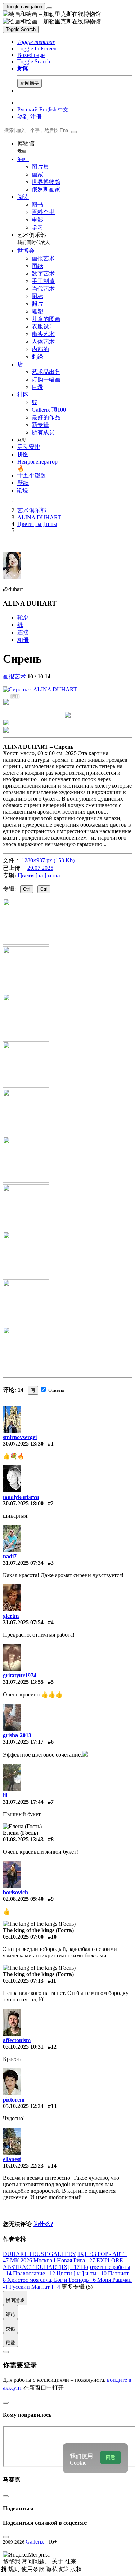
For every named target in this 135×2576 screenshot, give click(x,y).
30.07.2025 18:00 (23, 1503)
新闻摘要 (30, 83)
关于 (58, 2561)
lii (5, 1795)
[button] (36, 42)
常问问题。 (37, 2561)
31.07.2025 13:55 (23, 1682)
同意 (111, 2457)
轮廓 (23, 617)
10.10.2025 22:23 (23, 2166)
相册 (23, 640)
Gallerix (35, 2542)
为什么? (43, 2224)
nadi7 (10, 1556)
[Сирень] (40, 689)
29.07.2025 (40, 868)
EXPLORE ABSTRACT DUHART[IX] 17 (63, 2264)
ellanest (12, 2159)
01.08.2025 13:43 (23, 1839)
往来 (71, 2561)
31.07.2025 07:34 (23, 1563)
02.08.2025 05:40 (23, 1899)
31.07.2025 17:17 (23, 1742)
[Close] (74, 132)
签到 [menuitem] (23, 117)
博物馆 (26, 147)
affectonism (17, 2040)
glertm (11, 1616)
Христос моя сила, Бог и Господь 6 (52, 2280)
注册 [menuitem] (36, 117)
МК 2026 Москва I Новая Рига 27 (53, 2260)
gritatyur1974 (20, 1675)
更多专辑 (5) (77, 2287)
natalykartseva (21, 1497)
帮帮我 (12, 2561)
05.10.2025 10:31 (23, 2047)
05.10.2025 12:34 (23, 2106)
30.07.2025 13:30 (23, 1444)
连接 (23, 632)
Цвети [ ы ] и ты (39, 875)
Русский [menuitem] (28, 109)
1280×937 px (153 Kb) (48, 860)
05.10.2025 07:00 (23, 1937)
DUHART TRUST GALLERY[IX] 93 (50, 2254)
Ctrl (27, 889)
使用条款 (33, 2569)
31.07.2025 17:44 (23, 1802)
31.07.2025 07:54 (23, 1622)
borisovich (15, 1892)
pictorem (14, 2100)
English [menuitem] (48, 109)
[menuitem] (63, 109)
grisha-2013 (17, 1735)
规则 (15, 2569)
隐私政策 (58, 2569)
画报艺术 (14, 676)
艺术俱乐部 (34, 238)
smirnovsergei (20, 1437)
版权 (76, 2569)
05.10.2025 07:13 (23, 1981)
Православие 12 (35, 2273)
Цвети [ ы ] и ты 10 (82, 2273)
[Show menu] (49, 8)
